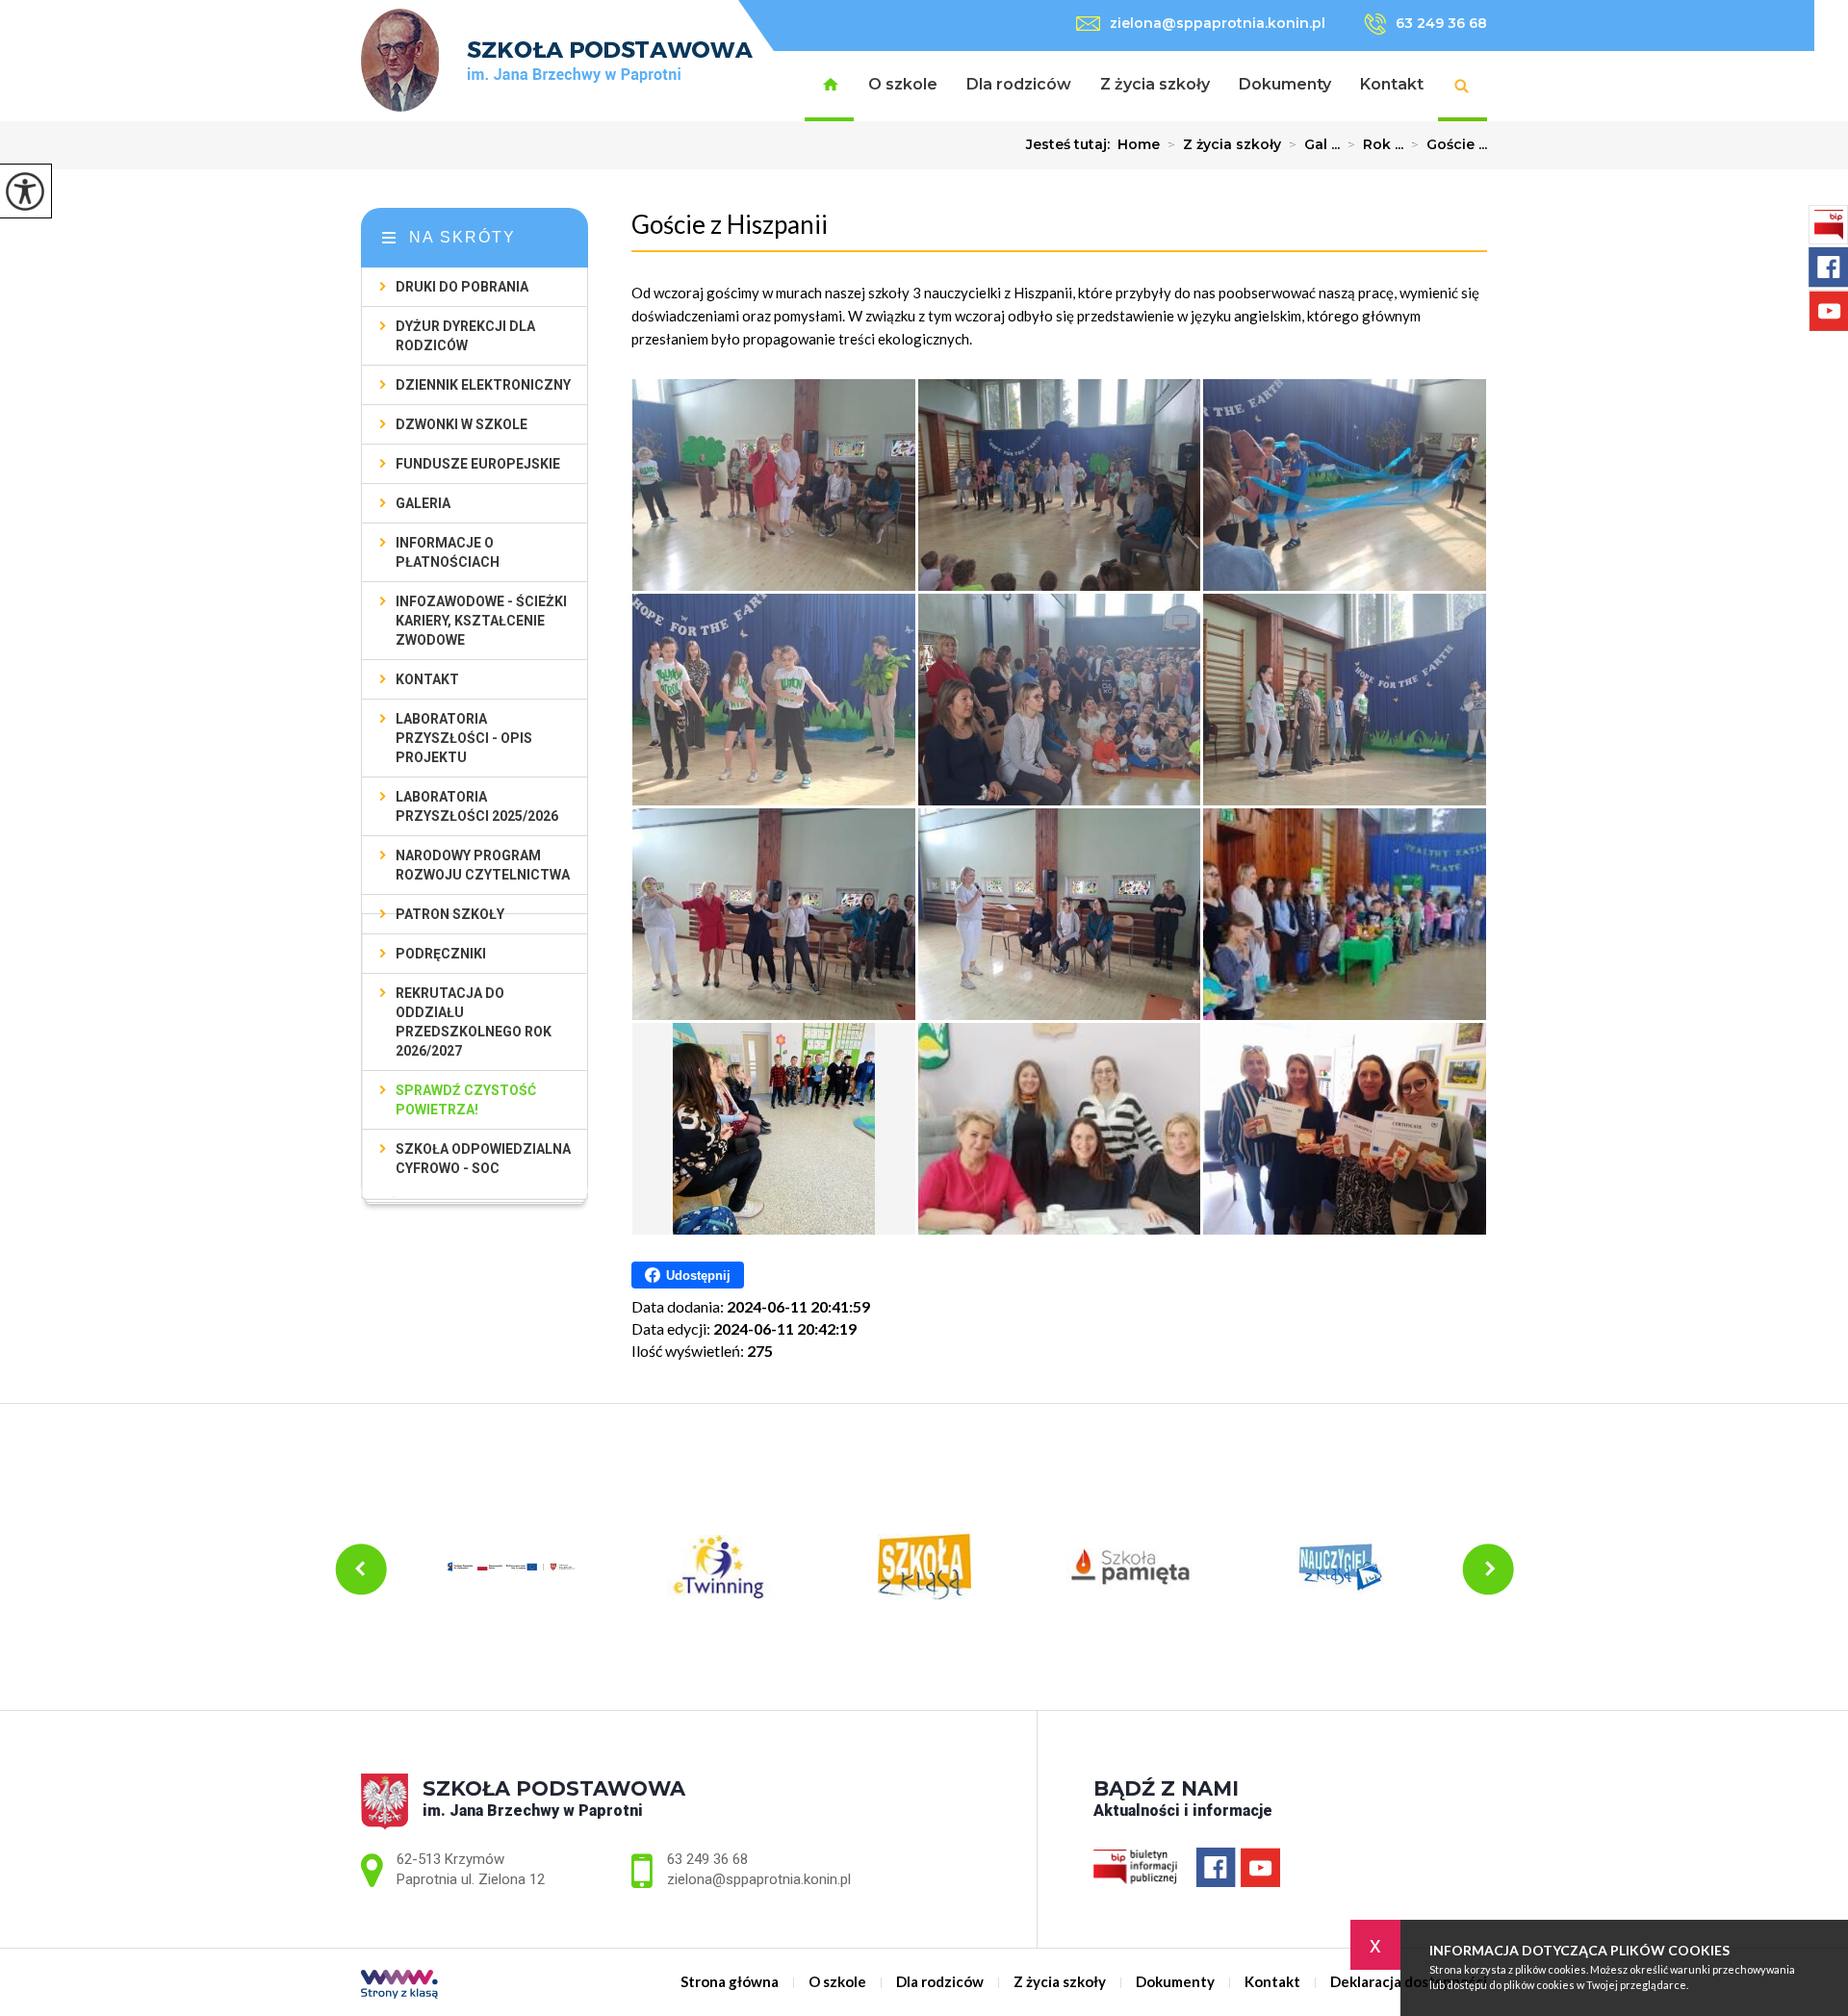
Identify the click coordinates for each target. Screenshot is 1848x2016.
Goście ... (1449, 144)
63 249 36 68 (1441, 23)
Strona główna (829, 86)
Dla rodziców (1019, 84)
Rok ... (1375, 144)
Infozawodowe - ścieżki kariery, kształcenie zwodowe (481, 621)
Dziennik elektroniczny (483, 385)
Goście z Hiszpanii (730, 224)
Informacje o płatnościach (448, 552)
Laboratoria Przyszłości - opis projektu (464, 738)
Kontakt (1392, 84)
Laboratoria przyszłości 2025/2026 (477, 806)
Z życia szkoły (1155, 84)
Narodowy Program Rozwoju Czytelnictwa (483, 865)
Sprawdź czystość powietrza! (466, 1100)
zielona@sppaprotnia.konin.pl (1218, 23)
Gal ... (1314, 144)
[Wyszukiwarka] (1463, 86)
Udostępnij (698, 1276)
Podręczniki (441, 954)
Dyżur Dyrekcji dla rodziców (465, 336)
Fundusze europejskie (478, 464)
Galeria (423, 503)
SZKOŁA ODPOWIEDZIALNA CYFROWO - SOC (483, 1159)
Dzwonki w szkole (462, 424)
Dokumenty (1285, 84)
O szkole (903, 84)
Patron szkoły (450, 914)
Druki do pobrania (462, 287)
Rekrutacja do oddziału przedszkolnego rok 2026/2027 (474, 1022)
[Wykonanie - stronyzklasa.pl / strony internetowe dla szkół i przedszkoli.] (399, 1986)
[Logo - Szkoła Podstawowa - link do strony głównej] (557, 60)
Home (1139, 144)
